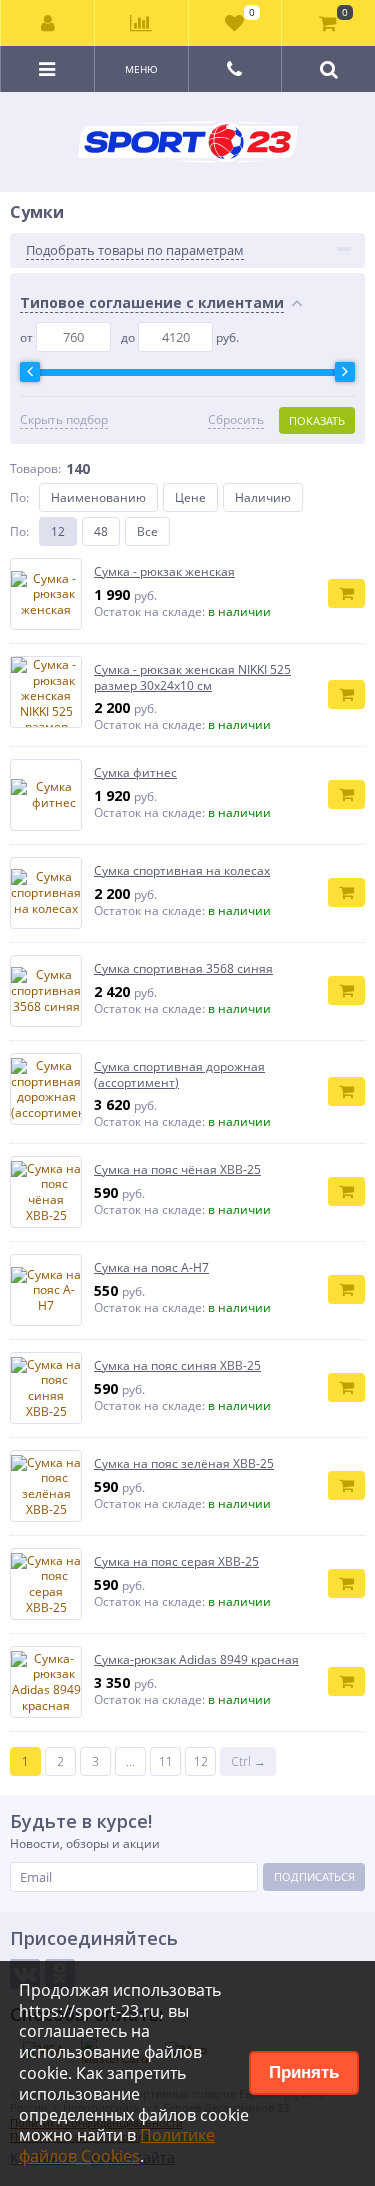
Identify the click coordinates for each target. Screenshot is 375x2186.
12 (58, 531)
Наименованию (98, 497)
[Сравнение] (141, 23)
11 (166, 1761)
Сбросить (236, 420)
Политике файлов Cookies (117, 2145)
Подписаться (314, 1876)
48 (101, 531)
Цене (190, 497)
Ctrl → (248, 1761)
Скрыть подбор (64, 420)
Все (147, 531)
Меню (141, 69)
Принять (304, 2072)
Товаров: (35, 468)
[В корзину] (346, 593)
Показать (317, 420)
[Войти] (48, 23)
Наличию (263, 497)
